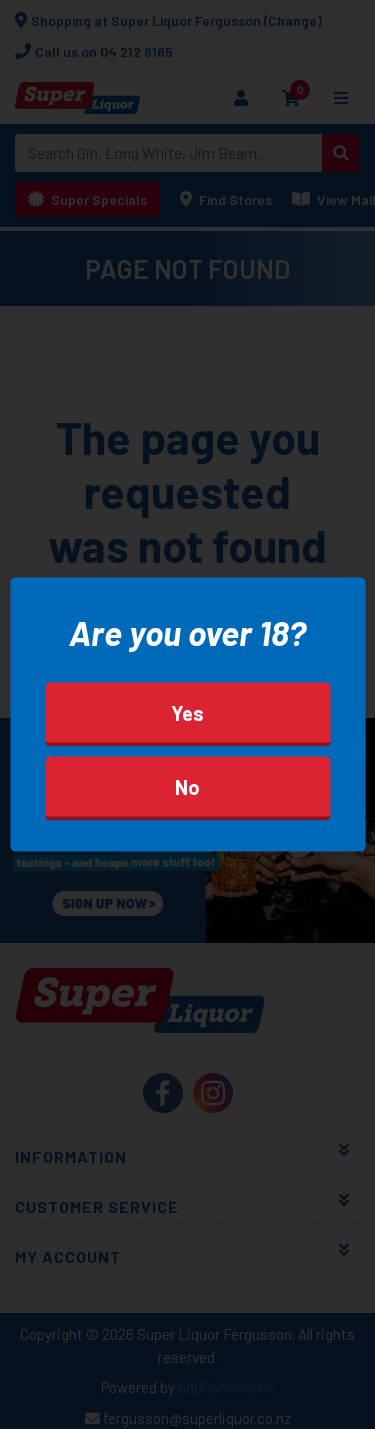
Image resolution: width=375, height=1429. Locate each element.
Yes (187, 713)
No (187, 787)
